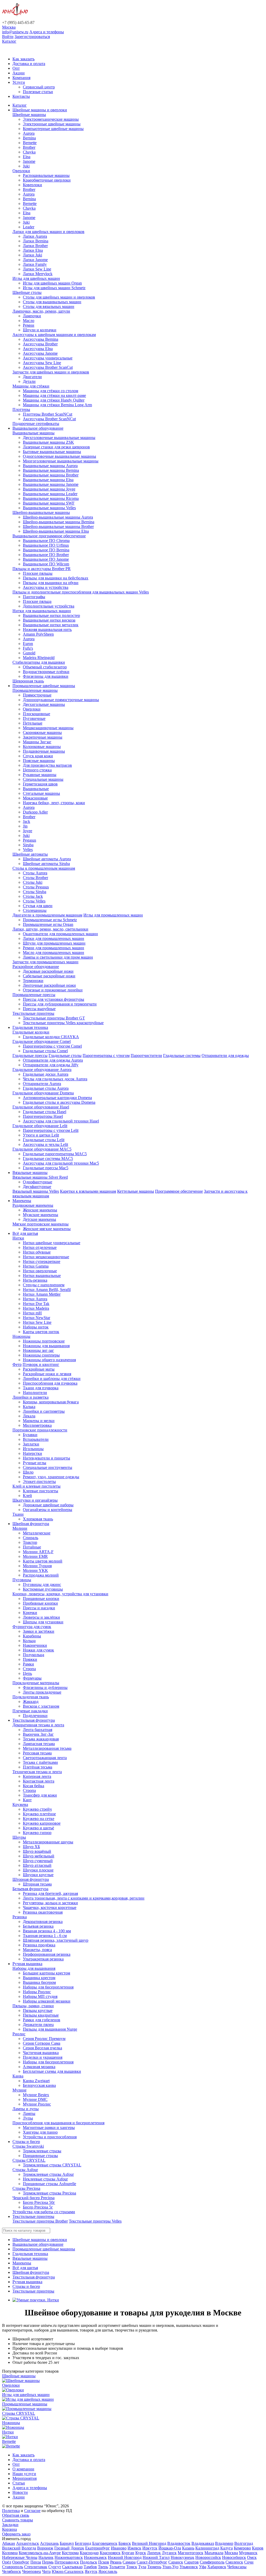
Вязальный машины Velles (36, 1191)
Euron (28, 644)
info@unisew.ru (15, 32)
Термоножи (33, 981)
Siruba (28, 845)
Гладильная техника (30, 1027)
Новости (20, 2492)
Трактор (30, 1542)
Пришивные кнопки (41, 1599)
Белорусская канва (39, 2085)
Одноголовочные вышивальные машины (59, 456)
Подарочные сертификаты (36, 424)
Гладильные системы (182, 1055)
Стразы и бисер (26, 2142)
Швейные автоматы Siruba (46, 864)
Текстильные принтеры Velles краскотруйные (63, 1023)
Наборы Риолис (37, 1992)
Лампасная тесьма (39, 1744)
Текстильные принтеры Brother (40, 2221)
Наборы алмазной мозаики (47, 2001)
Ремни (29, 325)
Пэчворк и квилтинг (41, 1364)
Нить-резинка (35, 1280)
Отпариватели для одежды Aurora (53, 1060)
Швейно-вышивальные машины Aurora (58, 517)
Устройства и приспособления (50, 2137)
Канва (18, 2076)
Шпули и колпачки (40, 330)
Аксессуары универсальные (48, 358)
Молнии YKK (35, 1570)
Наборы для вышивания (34, 1968)
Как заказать (24, 59)
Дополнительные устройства (49, 606)
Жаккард (31, 1702)
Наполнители (35, 1393)
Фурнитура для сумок (32, 1627)
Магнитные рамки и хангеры (49, 2128)
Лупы (28, 2118)
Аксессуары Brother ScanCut (48, 367)
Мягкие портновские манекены (41, 1224)
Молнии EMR (35, 1556)
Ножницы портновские (44, 1341)
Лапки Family (35, 264)
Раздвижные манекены (33, 1205)
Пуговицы (22, 1580)
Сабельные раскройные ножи (49, 976)
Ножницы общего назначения (49, 1360)
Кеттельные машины (136, 1191)
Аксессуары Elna (38, 349)
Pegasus (29, 840)
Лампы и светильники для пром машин (58, 957)
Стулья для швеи (38, 906)
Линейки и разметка (31, 1397)
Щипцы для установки (43, 1622)
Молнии (20, 1528)
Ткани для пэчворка (41, 1388)
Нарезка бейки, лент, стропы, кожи (54, 803)
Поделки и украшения (43, 2057)
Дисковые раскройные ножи (48, 971)
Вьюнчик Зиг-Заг (38, 1734)
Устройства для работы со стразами (44, 2212)
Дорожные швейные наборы (48, 1505)
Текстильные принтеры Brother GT (54, 1018)
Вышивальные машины (34, 433)
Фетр (17, 1364)
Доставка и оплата (29, 64)
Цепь (27, 1673)
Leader (29, 227)
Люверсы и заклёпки (41, 1617)
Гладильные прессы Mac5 (46, 1168)
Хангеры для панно (40, 2132)
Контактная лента (39, 1781)
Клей (27, 1496)
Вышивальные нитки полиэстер (51, 615)
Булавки (30, 1435)
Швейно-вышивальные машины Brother (58, 527)
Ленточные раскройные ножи (49, 985)
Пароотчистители (146, 1055)
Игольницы (33, 1449)
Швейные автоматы (30, 854)
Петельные (33, 723)
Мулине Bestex (36, 2095)
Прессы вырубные (39, 1009)
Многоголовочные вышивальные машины (61, 461)
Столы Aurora (35, 873)
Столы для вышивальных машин (52, 302)
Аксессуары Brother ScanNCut (49, 419)
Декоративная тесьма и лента (38, 1725)
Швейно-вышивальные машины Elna (56, 531)
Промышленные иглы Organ (48, 924)
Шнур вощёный (37, 1851)
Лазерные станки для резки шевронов (56, 447)
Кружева (20, 1805)
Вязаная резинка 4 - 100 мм (47, 1931)
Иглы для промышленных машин (113, 915)
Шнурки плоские (38, 1870)
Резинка (20, 1917)
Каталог (9, 41)
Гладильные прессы (30, 1055)
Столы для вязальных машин (49, 306)
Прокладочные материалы (36, 1683)
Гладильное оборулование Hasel (41, 1107)
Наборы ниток (36, 1327)
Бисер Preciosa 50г (39, 2202)
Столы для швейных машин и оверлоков (59, 297)
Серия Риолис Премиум (44, 2039)
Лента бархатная (38, 1730)
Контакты (21, 96)
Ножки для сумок (38, 1650)
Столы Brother (35, 878)
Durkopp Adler (35, 812)
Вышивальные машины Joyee (49, 489)
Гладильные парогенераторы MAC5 (55, 1154)
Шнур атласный (37, 1865)
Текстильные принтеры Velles (95, 2221)
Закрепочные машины (43, 737)
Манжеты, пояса (37, 1950)
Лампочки (32, 316)
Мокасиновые (35, 798)
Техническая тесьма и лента (37, 1772)
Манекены (22, 1201)
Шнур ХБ (31, 1847)
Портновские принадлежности (40, 1430)
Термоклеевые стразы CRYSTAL (52, 2165)
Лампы (29, 2113)
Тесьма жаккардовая (41, 1739)
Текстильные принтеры (33, 1013)
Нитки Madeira (36, 1308)
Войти (8, 37)
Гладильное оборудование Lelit (40, 1126)
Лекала (29, 1416)
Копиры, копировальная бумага (51, 1402)
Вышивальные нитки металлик (51, 625)
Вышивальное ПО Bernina (46, 550)
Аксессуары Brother (40, 344)
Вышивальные (36, 789)
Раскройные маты (39, 1369)
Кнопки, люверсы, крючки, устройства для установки (60, 1594)
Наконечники (35, 1645)
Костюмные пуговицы (43, 1589)
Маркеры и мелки (39, 1421)
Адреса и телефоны (47, 32)
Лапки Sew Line (37, 269)
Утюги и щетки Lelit (41, 1135)
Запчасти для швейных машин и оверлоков (51, 372)
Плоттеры (21, 409)
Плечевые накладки (30, 1711)
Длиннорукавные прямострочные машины (61, 700)
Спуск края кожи (38, 756)
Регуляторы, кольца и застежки (50, 1903)
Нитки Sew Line (37, 1322)
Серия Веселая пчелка (42, 2048)
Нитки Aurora (35, 1299)
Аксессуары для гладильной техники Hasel (61, 1121)
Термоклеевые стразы (42, 2151)
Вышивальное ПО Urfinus (46, 545)
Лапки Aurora (35, 236)
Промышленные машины (35, 690)
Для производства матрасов (47, 765)
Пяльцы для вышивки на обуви (51, 583)
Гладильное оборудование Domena (43, 1093)
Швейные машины (29, 115)
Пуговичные (34, 718)
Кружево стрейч (37, 1809)
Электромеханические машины (51, 119)
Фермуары (32, 1678)
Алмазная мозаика (39, 2067)
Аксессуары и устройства (46, 587)
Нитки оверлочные (40, 1271)
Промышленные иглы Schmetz (50, 920)
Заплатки (31, 1444)
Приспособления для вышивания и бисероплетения (58, 2123)
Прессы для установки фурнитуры (54, 999)
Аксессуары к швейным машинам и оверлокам (54, 335)
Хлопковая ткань (38, 1519)
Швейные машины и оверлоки (40, 110)
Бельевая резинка (38, 1926)
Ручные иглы (35, 1463)
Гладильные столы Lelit (44, 1140)
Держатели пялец (38, 2025)
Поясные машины (39, 761)
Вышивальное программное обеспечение (49, 536)
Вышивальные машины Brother (51, 475)
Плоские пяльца (37, 601)
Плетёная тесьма (38, 1767)
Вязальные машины (30, 1173)
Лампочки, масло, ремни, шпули (41, 311)
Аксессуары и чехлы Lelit (45, 1144)
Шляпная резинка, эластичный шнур (56, 1940)
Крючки (30, 1613)
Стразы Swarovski (28, 2146)
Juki (26, 166)
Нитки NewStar (36, 1318)
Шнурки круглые (38, 1875)
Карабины (32, 1636)
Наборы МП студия (40, 1996)
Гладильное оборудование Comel (42, 1041)
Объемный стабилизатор (45, 667)
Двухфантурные (37, 1187)
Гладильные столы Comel (45, 1051)
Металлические (37, 1533)
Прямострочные (37, 695)
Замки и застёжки (39, 1631)
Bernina (29, 138)
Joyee (28, 831)
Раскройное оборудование (36, 967)
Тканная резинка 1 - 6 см (45, 1936)
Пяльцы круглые (38, 2010)
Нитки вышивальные (42, 1276)
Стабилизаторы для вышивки (39, 662)
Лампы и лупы (26, 2109)
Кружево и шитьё (38, 1828)
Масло (29, 321)
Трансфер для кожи (40, 1795)
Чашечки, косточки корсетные (50, 1907)
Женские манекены (40, 1210)
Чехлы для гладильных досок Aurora (55, 1079)
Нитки (18, 1238)
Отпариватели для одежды (225, 1055)
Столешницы (35, 910)
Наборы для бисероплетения (48, 1987)
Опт (16, 68)
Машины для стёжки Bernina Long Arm (57, 405)
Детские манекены (39, 1219)
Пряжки (30, 1659)
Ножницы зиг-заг (38, 1350)
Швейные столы (27, 292)
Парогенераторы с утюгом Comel (52, 1046)
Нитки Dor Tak (36, 1304)
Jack (26, 821)
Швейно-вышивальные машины (41, 512)
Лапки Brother (35, 246)
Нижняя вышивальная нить (47, 630)
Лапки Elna (33, 250)
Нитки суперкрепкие (42, 1261)
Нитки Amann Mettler (42, 1294)
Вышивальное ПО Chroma (46, 541)
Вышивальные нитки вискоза (49, 620)
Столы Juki (33, 882)
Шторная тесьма (37, 1884)
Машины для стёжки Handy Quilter (54, 400)
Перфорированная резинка (47, 1954)
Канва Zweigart (36, 2081)
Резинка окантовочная (43, 1912)
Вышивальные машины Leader (50, 494)
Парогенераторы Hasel (43, 1116)
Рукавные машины (40, 775)
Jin (25, 826)
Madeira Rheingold (39, 658)
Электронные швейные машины (52, 124)
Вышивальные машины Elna (48, 480)
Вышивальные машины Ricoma (51, 498)
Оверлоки (21, 171)
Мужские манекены (41, 1215)
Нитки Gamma (36, 1266)
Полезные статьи (38, 92)
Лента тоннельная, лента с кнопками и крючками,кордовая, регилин (84, 1898)
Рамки (28, 1664)
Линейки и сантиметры (44, 1411)
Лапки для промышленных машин (54, 938)
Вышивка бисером (39, 1982)
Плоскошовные (36, 714)
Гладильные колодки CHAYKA (51, 1037)
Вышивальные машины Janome (51, 484)
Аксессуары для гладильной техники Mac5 (61, 1163)
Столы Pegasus (36, 887)
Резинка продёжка (39, 1945)
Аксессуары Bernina (41, 339)
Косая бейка (34, 1786)
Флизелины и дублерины (45, 1687)
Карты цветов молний (43, 1561)
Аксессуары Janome (40, 353)
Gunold (29, 653)
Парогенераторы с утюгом (106, 1055)
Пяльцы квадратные (41, 2015)
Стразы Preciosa (26, 2188)
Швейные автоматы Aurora (47, 859)
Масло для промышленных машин (54, 953)
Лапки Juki (32, 255)
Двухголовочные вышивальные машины (59, 438)
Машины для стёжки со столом (51, 391)
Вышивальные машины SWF (49, 503)
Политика (11, 2511)
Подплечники (35, 1716)
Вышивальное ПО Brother (46, 555)
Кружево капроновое (42, 1823)
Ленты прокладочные (42, 1692)
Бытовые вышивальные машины (52, 452)
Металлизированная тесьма (47, 1748)
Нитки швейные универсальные (52, 1243)
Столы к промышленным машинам (44, 868)
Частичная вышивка (41, 2053)
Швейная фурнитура (31, 1524)
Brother (29, 147)
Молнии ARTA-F (38, 1552)
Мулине (19, 2090)
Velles (28, 850)
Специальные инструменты (48, 1467)
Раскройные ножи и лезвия (47, 1374)
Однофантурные (38, 1182)
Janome (29, 161)
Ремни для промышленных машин (54, 948)
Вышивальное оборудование (38, 428)
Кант (27, 1800)
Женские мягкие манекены (47, 1229)
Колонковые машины (42, 747)
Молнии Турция (37, 1566)
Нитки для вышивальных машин (42, 611)
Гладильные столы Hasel (45, 1112)
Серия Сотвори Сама (42, 2043)
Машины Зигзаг (37, 742)
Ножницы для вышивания (46, 1346)
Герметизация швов (40, 784)
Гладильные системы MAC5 (48, 1158)
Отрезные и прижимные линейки (53, 990)
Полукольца (34, 1655)
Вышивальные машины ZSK (48, 442)
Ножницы (21, 1336)
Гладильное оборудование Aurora (42, 1070)
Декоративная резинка (43, 1922)
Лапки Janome (35, 260)
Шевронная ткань (28, 681)
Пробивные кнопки (40, 1603)
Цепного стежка (37, 770)
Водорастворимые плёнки (46, 672)
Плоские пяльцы (38, 573)
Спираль (31, 1538)
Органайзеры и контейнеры (48, 1510)
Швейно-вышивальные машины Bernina (59, 522)
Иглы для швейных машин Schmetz (54, 288)
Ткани (18, 1514)
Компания (21, 78)
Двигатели (32, 377)
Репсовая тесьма (37, 1753)
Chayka (29, 152)
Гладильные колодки (31, 1032)
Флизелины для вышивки (46, 676)
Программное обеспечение (179, 1191)
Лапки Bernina (36, 241)
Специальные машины (43, 779)
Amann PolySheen (38, 634)
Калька (29, 1407)
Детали (29, 381)
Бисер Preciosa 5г (38, 2207)
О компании (23, 2469)
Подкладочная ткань (31, 1697)
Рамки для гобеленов (42, 2020)
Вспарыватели (36, 1439)
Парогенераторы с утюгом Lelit (51, 1130)
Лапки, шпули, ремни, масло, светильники (50, 929)
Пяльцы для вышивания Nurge (50, 2029)
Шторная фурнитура (31, 1879)
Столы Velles (34, 901)
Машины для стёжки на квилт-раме (54, 395)
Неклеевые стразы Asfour (45, 2179)
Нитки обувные (37, 1252)
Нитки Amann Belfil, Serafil (47, 1290)
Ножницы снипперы (41, 1355)
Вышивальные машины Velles (49, 508)
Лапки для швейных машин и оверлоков (48, 232)
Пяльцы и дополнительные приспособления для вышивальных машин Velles (81, 592)
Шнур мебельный (39, 1856)
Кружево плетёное (39, 1814)
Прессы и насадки (39, 1608)
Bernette (30, 143)
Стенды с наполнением (44, 1285)
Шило (28, 1472)
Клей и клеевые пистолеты (36, 1486)
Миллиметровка (37, 1425)
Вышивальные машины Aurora (50, 466)
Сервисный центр (39, 87)
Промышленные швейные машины (44, 686)
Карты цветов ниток (41, 1332)
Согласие (32, 2511)
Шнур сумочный (38, 1861)
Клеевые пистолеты (41, 1491)
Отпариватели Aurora (42, 1084)
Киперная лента (37, 1776)
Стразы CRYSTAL (29, 2160)
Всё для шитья (25, 1233)
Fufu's (28, 648)
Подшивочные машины (44, 751)
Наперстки (32, 1453)
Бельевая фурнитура (30, 1889)
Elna (27, 157)
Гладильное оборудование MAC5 (42, 1149)
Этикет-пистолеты (39, 1481)
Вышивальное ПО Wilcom (46, 564)
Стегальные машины (41, 793)
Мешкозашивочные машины (48, 728)
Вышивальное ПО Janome (46, 559)
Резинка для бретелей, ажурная (50, 1893)
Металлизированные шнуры (48, 1842)
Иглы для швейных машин (36, 278)
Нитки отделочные (40, 1247)
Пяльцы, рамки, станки (33, 2006)
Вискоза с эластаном (41, 1706)
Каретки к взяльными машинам (88, 1191)
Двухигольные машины (44, 704)
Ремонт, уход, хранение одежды (51, 1477)
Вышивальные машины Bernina (51, 470)
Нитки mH (32, 1313)
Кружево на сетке (39, 1819)
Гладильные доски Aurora (46, 1074)
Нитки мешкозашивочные (46, 1257)
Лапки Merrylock (38, 274)
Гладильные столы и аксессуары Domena (59, 1102)
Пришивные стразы (40, 2156)
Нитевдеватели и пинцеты (46, 1458)
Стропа (29, 1669)
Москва (9, 27)
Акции (19, 73)
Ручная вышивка (27, 1964)
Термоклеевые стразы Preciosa (49, 2193)
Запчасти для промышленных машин (45, 962)
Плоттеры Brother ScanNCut (48, 414)
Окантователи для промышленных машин (60, 934)
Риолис (19, 2034)
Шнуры (19, 1837)
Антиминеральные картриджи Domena (57, 1098)
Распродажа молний (41, 1575)
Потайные (32, 1547)
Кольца (29, 1641)
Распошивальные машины (46, 175)
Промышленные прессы (34, 995)
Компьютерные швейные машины (53, 129)
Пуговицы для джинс (42, 1584)
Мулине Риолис (37, 2104)
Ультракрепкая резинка (43, 1959)
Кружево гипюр (37, 1833)
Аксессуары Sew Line (42, 363)
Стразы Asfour (25, 2170)
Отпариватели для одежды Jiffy (51, 1065)
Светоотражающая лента (45, 1758)
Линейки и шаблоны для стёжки (52, 1379)
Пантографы (34, 597)
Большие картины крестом (46, 1973)
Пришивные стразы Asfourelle (49, 2184)
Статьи (19, 2483)
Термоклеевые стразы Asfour (48, 2174)
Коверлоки (32, 185)
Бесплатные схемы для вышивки (52, 2071)
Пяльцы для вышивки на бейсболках (56, 578)
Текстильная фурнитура (34, 1720)
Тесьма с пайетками (40, 1762)
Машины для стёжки (31, 386)
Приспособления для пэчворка (50, 1383)
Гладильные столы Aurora (46, 1088)
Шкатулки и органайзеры (35, 1500)
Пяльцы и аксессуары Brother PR (42, 569)
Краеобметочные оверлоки (47, 180)
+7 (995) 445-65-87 (18, 22)
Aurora (29, 133)
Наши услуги (24, 2474)
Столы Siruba (35, 892)
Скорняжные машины (42, 732)
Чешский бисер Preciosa (34, 2198)
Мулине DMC (35, 2099)
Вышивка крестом (39, 1978)
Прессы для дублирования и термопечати (60, 1004)
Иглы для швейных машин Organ (52, 283)
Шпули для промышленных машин (54, 943)
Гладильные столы (65, 1055)
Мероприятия (25, 2478)
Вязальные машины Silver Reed (40, 1177)
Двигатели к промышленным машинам (47, 915)
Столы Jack (33, 896)
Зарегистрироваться (32, 37)
